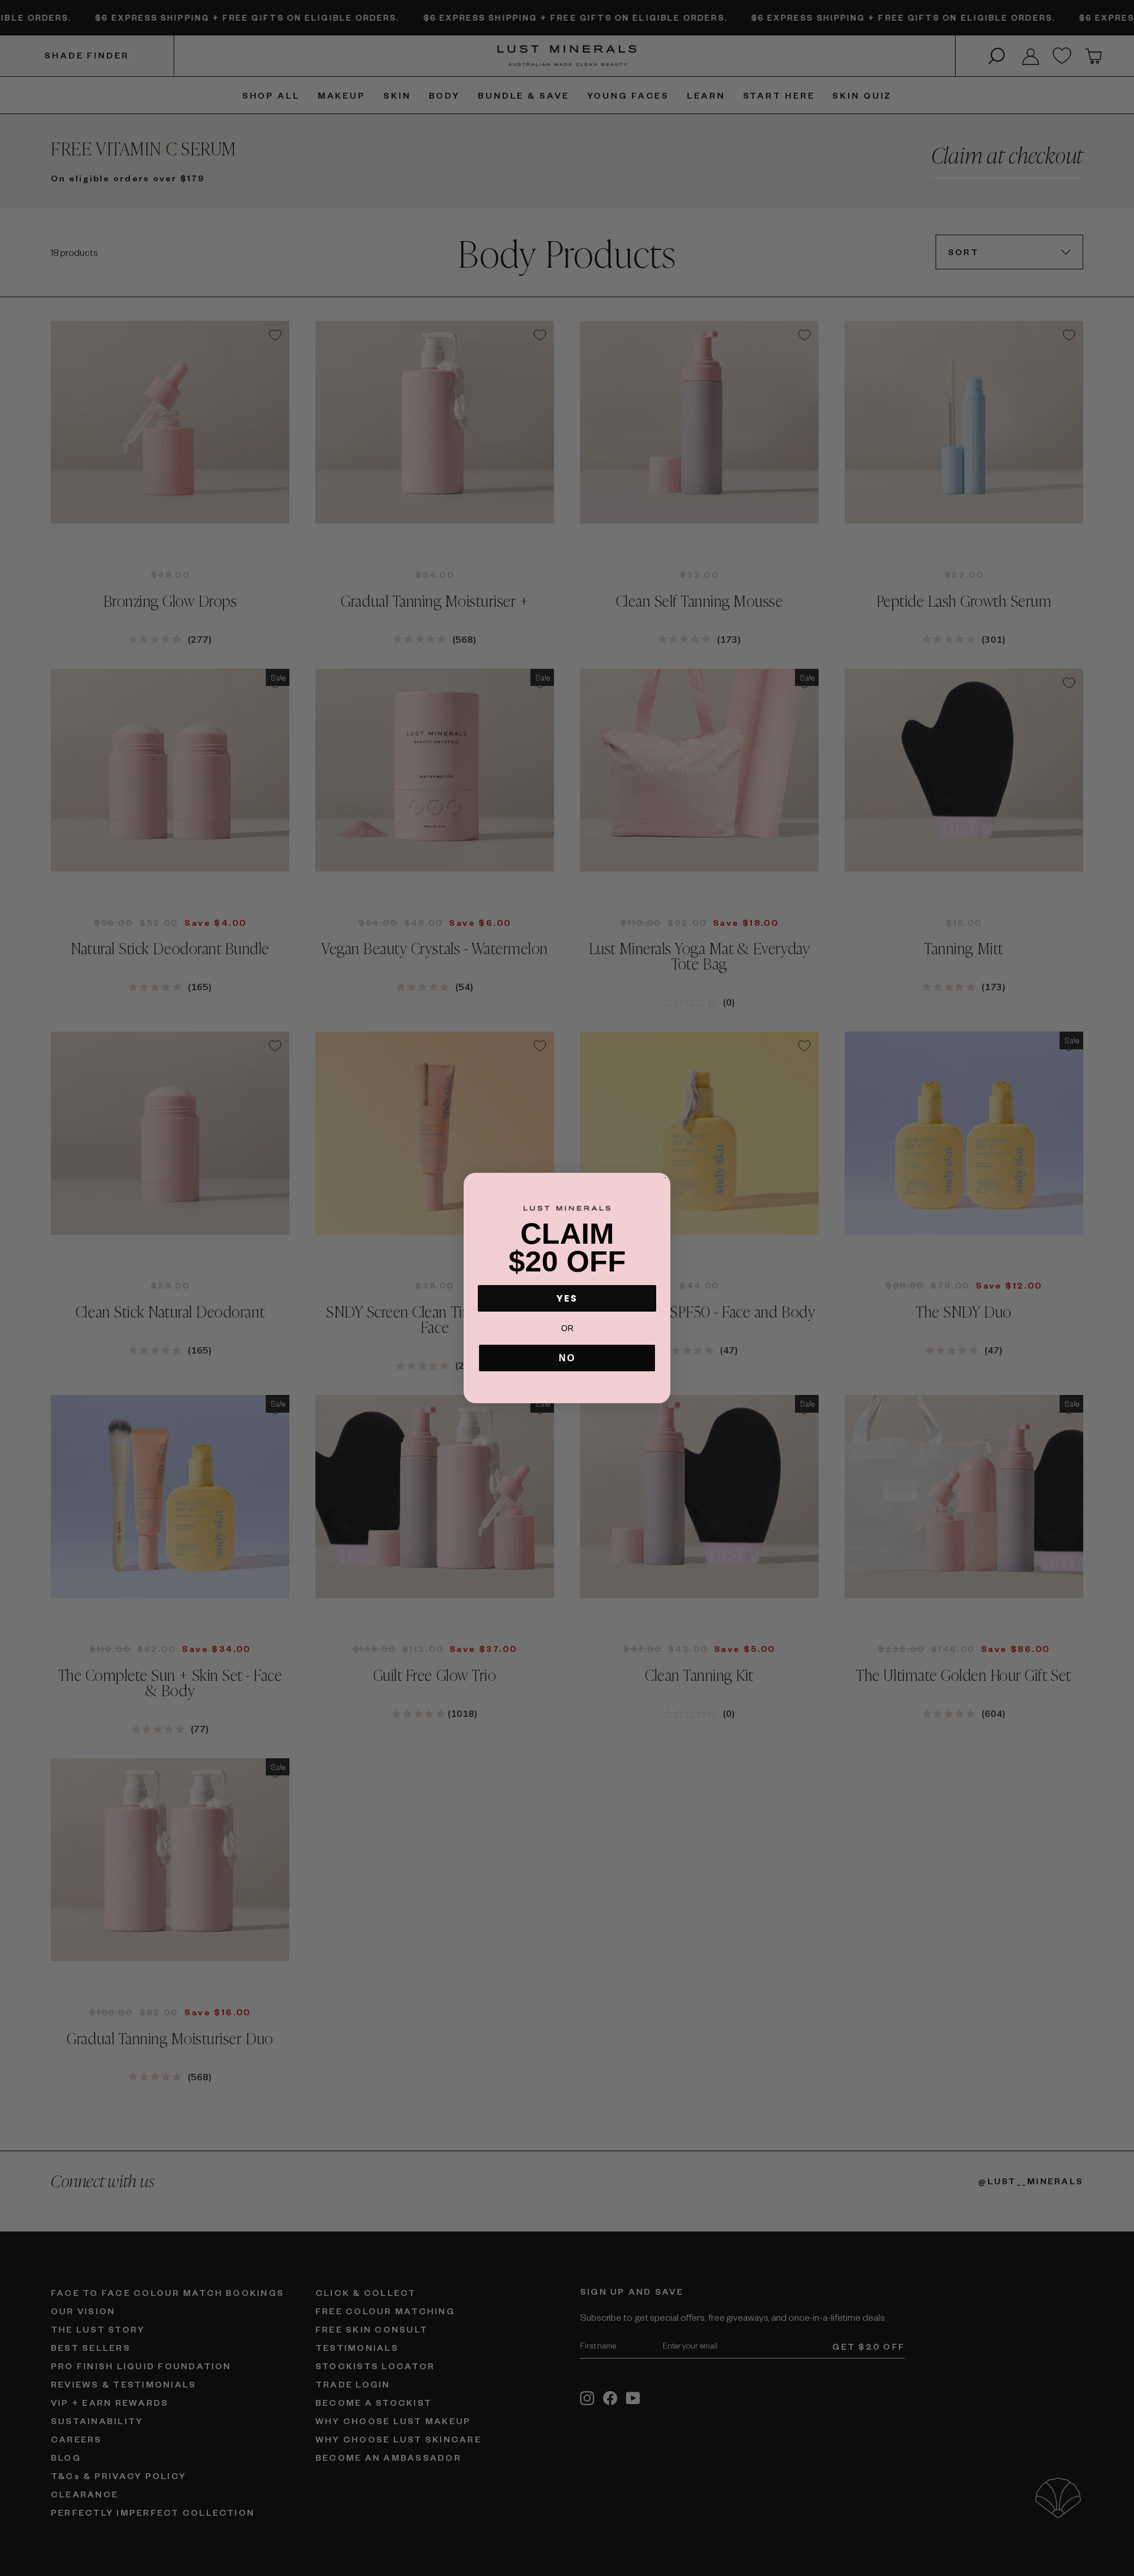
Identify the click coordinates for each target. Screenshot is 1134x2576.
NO (567, 1358)
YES (567, 1298)
